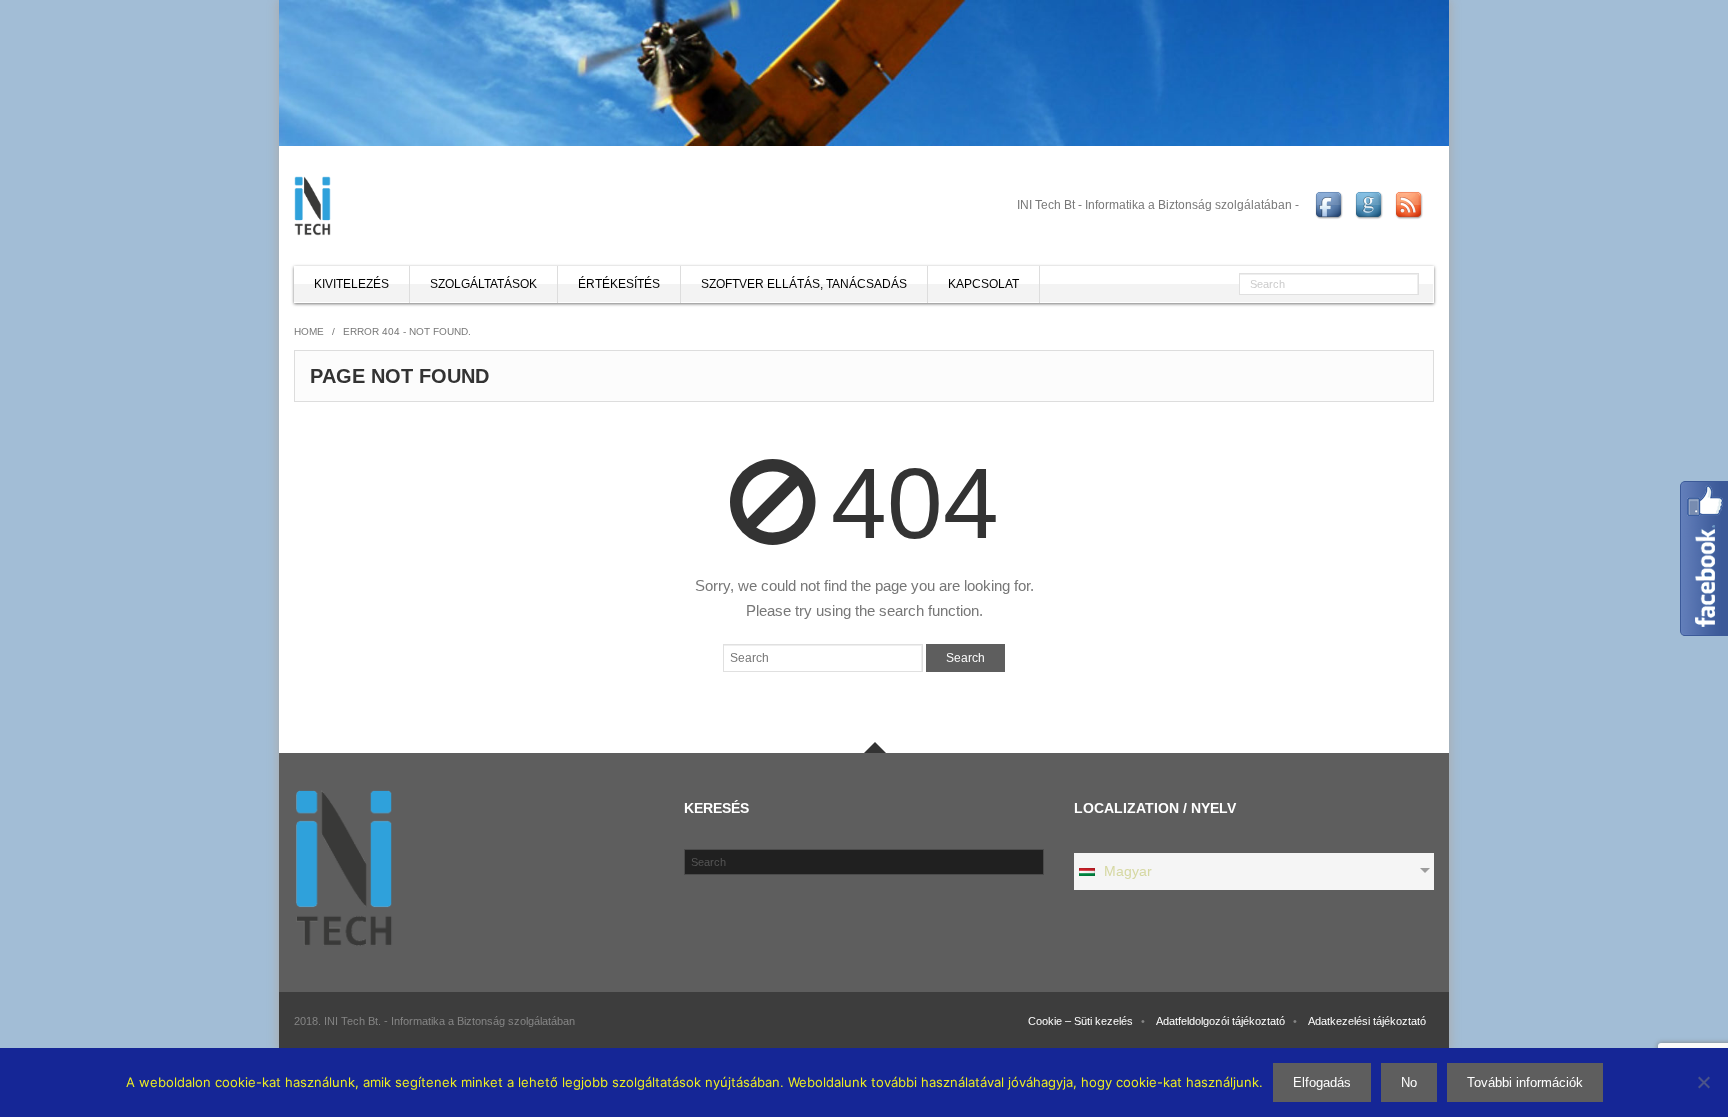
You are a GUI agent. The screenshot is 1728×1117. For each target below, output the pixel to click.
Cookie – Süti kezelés (1080, 1021)
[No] (1703, 1082)
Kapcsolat (983, 284)
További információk (1525, 1082)
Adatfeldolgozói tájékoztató (1220, 1021)
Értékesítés (619, 284)
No (1409, 1082)
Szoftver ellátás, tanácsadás (804, 284)
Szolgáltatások (483, 284)
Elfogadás (1322, 1082)
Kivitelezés (351, 284)
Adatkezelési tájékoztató (1367, 1021)
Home (309, 331)
